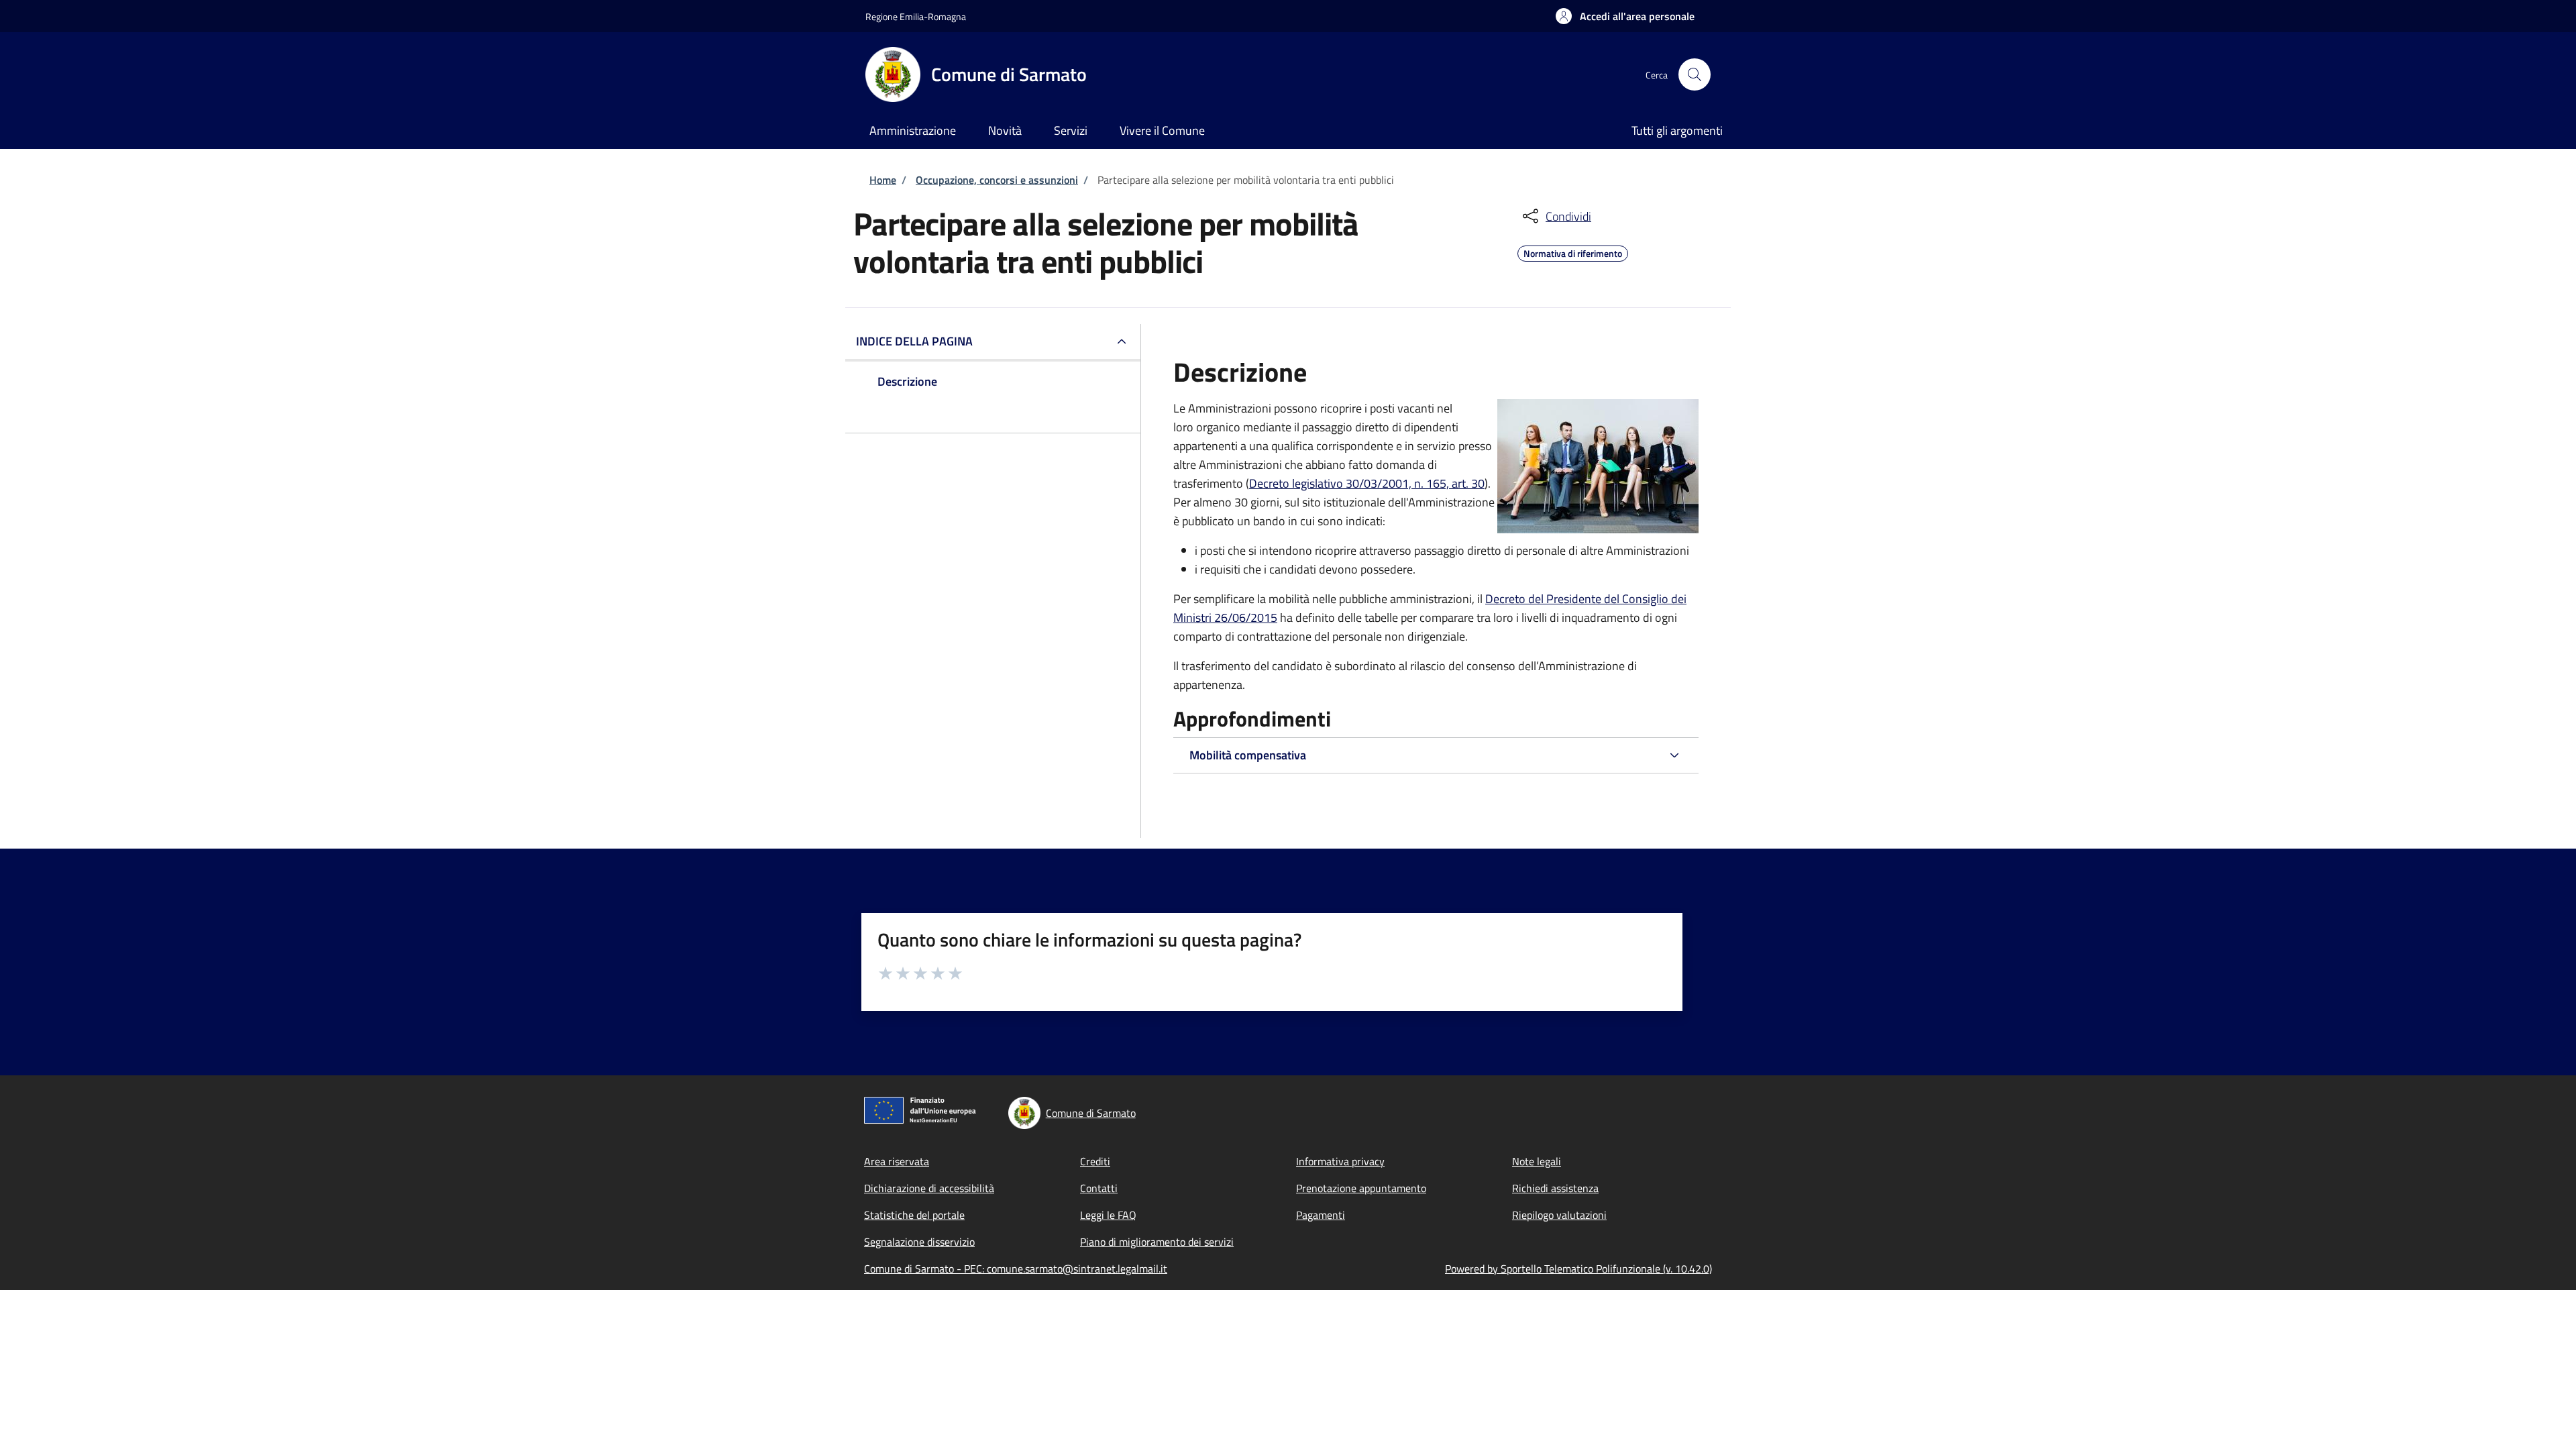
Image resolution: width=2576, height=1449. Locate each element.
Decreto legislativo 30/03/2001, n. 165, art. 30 (1367, 483)
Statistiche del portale (914, 1215)
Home (883, 180)
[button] (1625, 16)
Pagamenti (1321, 1215)
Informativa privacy (1340, 1161)
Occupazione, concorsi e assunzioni (997, 180)
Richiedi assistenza (1555, 1188)
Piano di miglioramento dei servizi (1157, 1242)
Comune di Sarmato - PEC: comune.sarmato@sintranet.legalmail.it (1016, 1269)
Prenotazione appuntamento (1361, 1188)
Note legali (1537, 1161)
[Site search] (1695, 74)
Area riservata (897, 1161)
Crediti (1095, 1161)
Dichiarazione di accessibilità (929, 1188)
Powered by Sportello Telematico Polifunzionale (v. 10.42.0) (1578, 1269)
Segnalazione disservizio (919, 1242)
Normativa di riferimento (1573, 252)
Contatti (1099, 1188)
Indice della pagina (914, 341)
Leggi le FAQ (1108, 1215)
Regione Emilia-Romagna (916, 16)
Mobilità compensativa (1248, 755)
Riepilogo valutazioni (1559, 1215)
